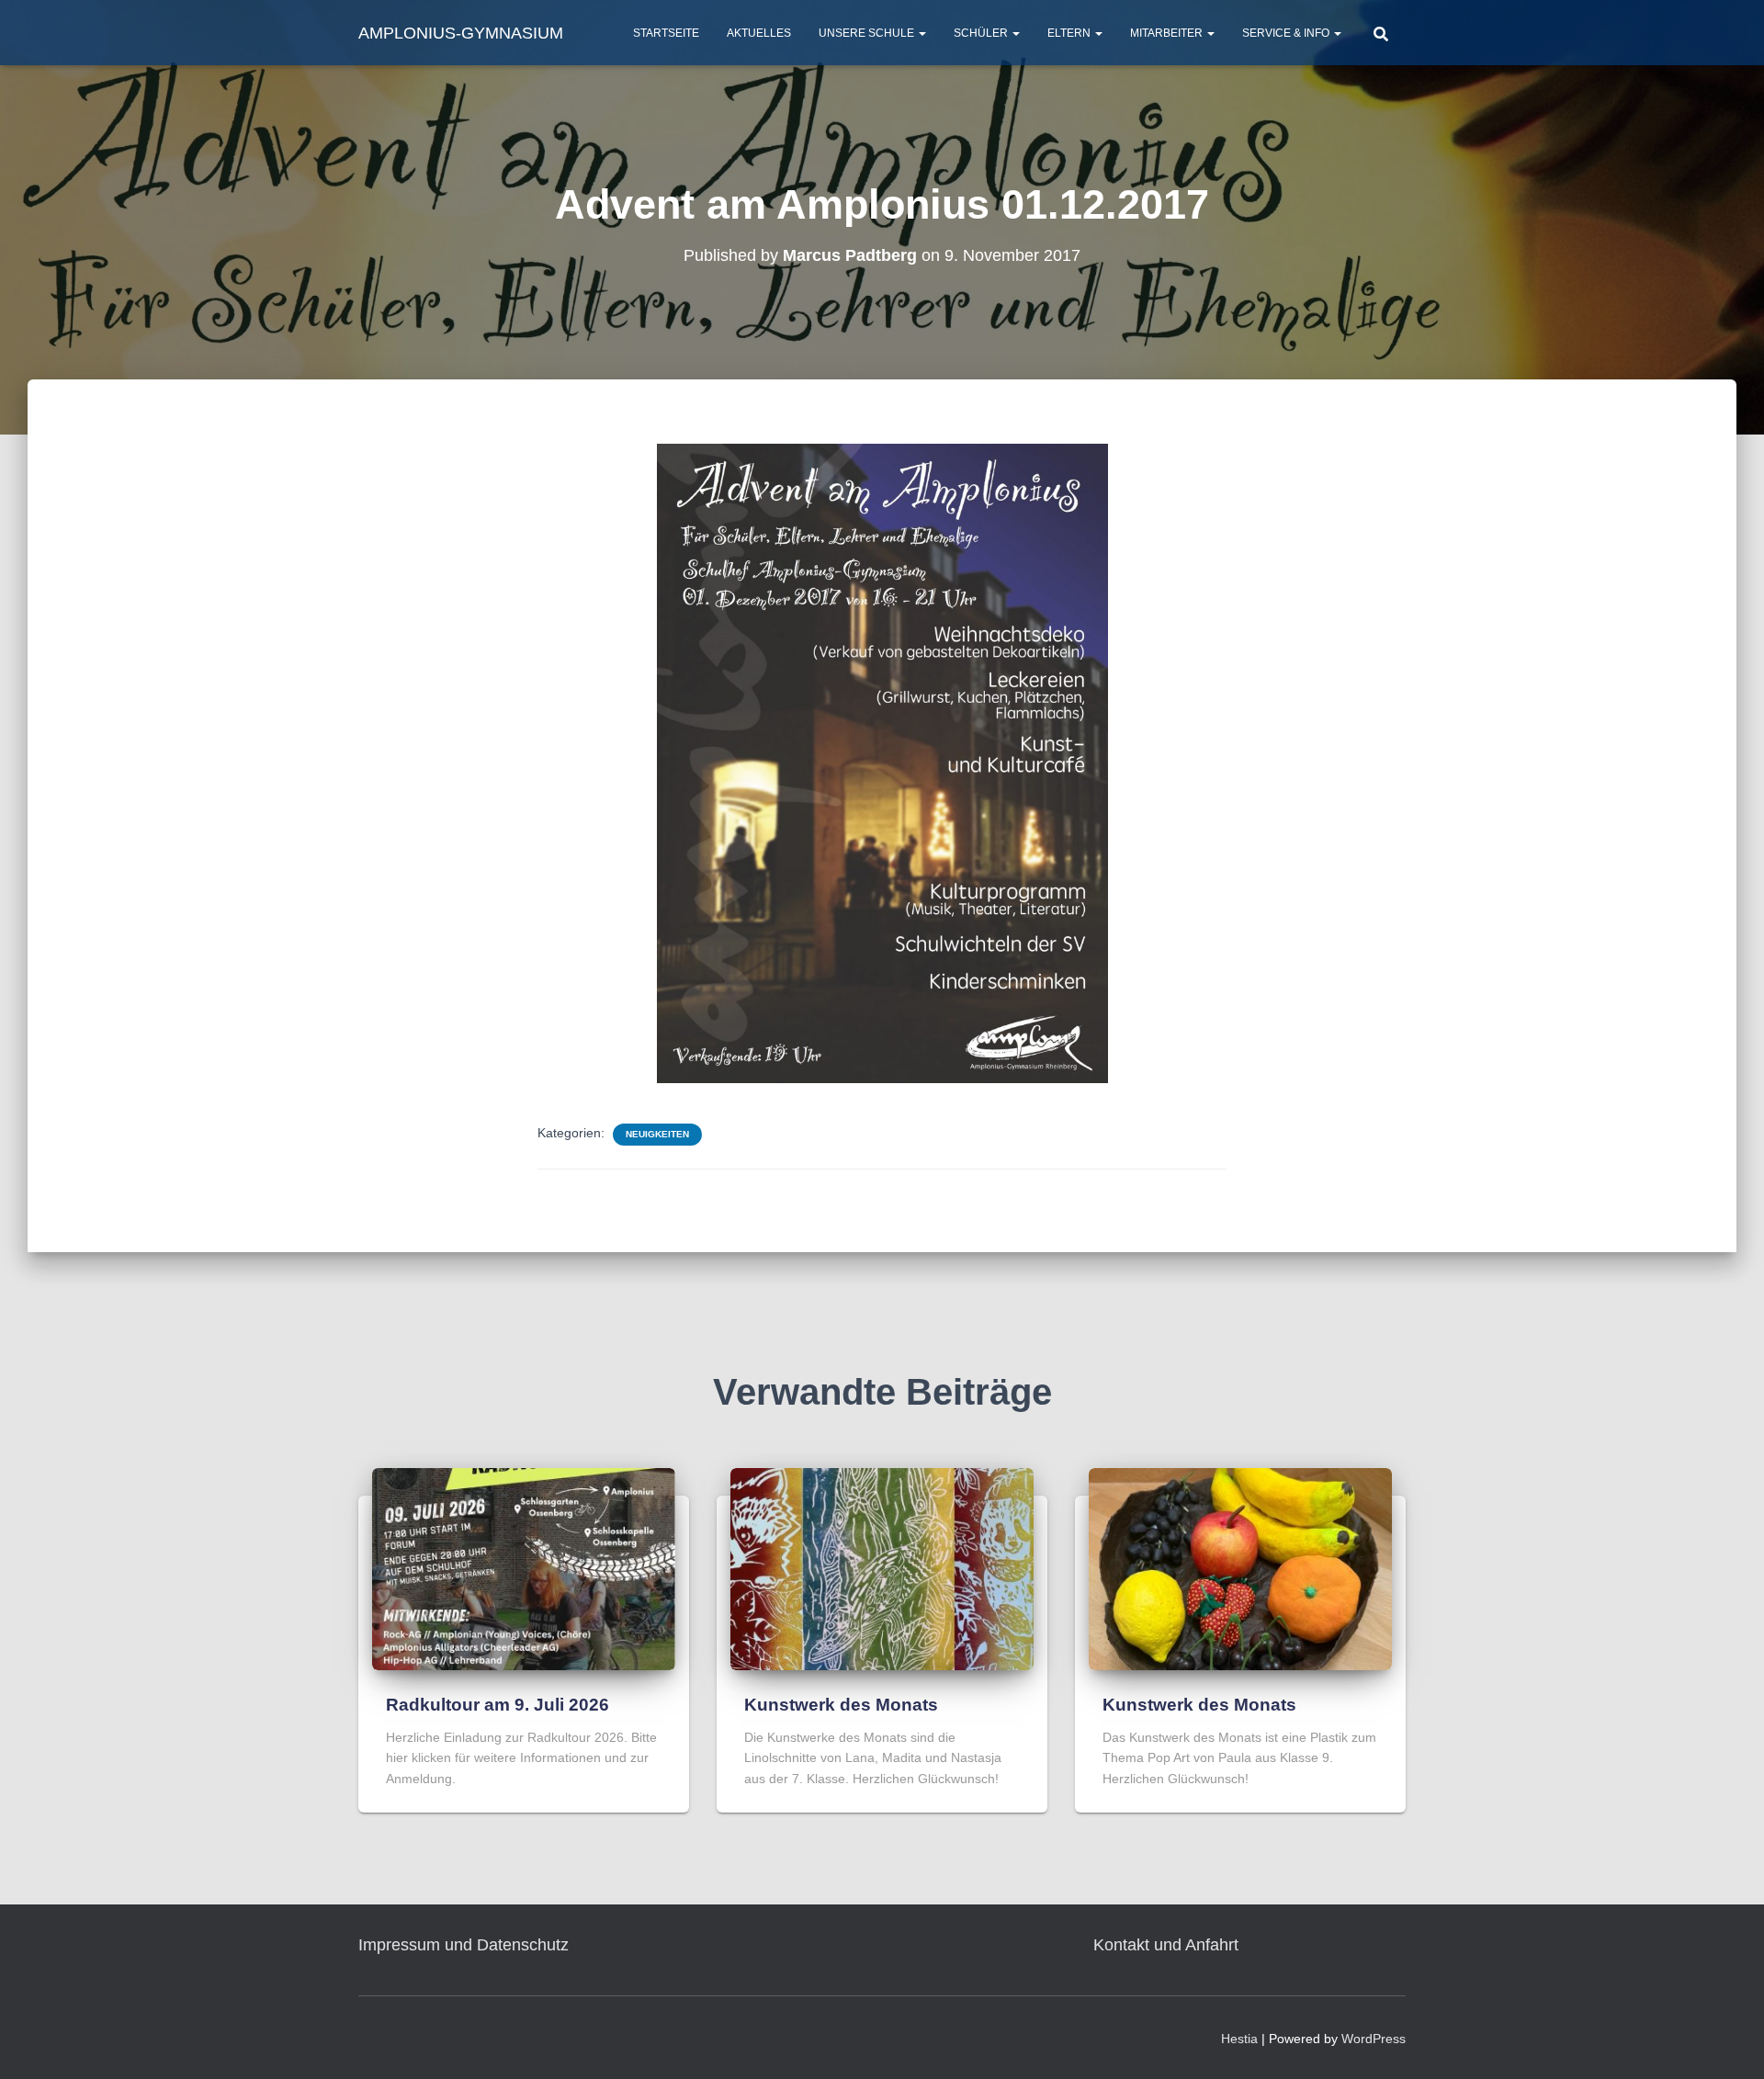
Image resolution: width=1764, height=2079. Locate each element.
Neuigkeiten (657, 1134)
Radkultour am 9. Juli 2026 (498, 1705)
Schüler (982, 33)
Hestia (1239, 2039)
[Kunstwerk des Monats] (882, 1568)
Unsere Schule (868, 33)
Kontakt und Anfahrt (1166, 1945)
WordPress (1374, 2039)
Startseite (666, 33)
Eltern (1070, 33)
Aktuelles (759, 33)
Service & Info (1287, 33)
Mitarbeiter (1168, 33)
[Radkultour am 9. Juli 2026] (524, 1568)
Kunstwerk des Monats (841, 1705)
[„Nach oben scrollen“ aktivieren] (1728, 2042)
